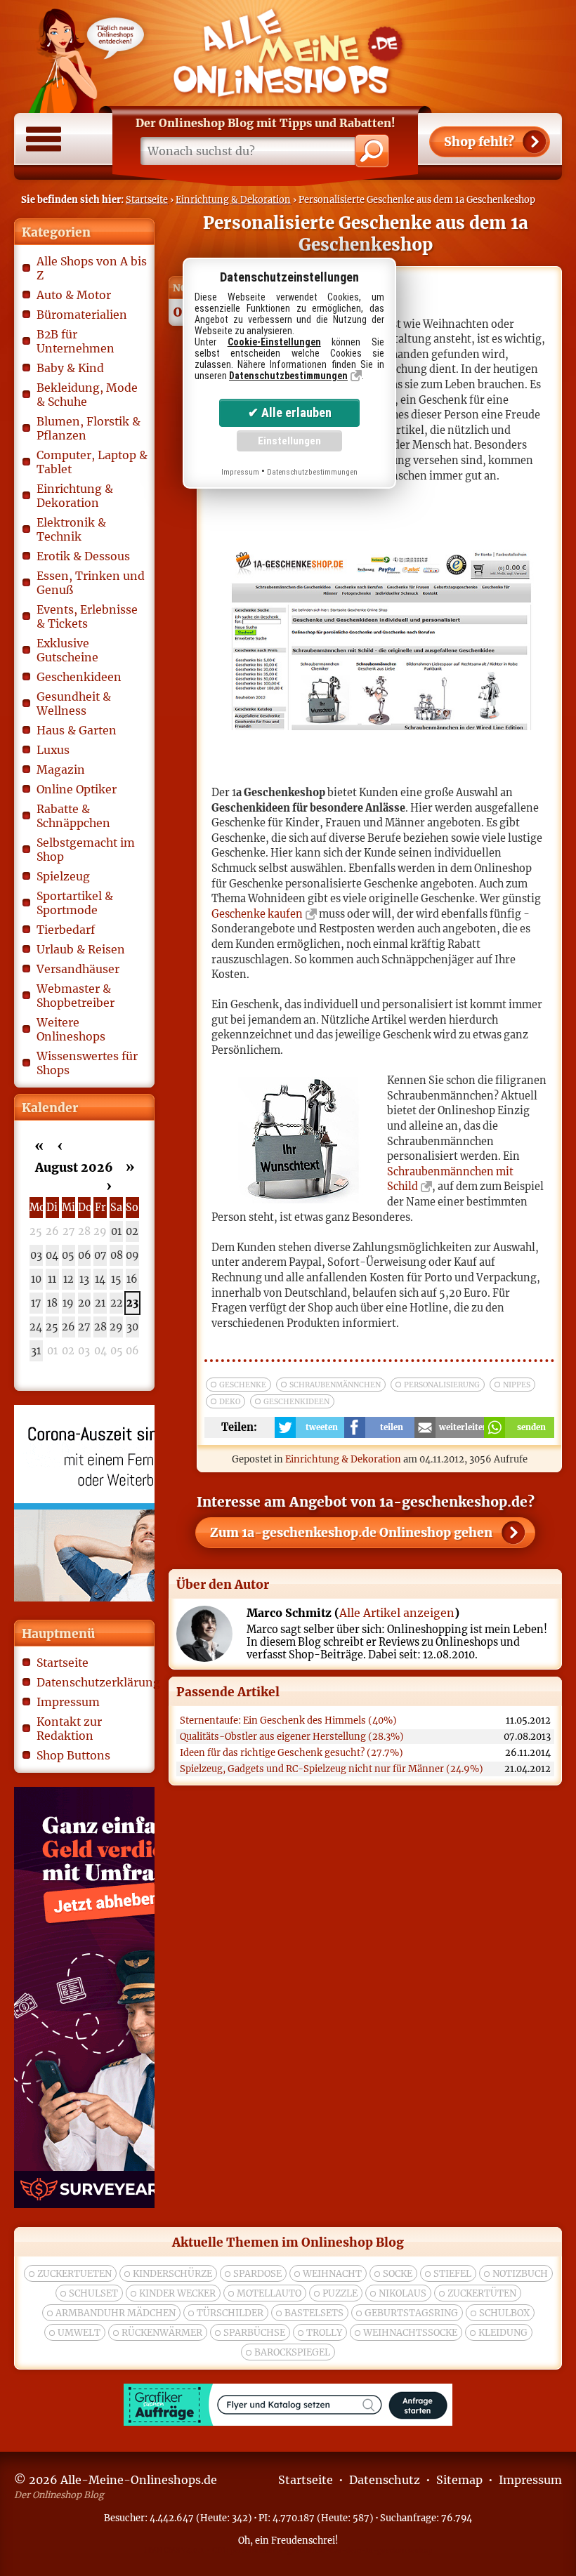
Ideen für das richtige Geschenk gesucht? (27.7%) (292, 1753)
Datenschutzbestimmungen (288, 376)
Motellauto (269, 2293)
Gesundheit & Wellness (74, 704)
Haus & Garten (77, 730)
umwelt (79, 2333)
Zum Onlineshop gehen (351, 1533)
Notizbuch (520, 2274)
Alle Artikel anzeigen (397, 1613)
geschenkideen (296, 1402)
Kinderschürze (172, 2274)
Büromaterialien (82, 315)
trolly (324, 2333)
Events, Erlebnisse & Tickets (87, 616)
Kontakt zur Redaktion (69, 1729)
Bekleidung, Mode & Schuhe (87, 395)
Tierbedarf (66, 930)
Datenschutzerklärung (92, 1682)
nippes (517, 1385)
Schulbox (504, 2313)
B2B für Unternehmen (76, 341)
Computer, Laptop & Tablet (92, 462)
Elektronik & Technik (71, 529)
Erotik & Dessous (83, 556)
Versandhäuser (78, 969)
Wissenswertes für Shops (87, 1063)
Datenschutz (385, 2480)
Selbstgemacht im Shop (86, 850)
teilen (392, 1427)
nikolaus (402, 2293)
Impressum (68, 1702)
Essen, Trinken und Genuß (91, 583)
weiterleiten (462, 1427)
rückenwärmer (162, 2333)
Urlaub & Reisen (81, 949)
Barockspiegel (292, 2352)
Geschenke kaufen (257, 914)
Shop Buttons (73, 1755)
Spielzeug (63, 876)
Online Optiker (77, 789)
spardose (257, 2274)
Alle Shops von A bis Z (92, 268)
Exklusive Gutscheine (67, 650)
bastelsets (314, 2313)
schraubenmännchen (335, 1385)
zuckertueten (74, 2274)
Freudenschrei (303, 2540)
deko (230, 1402)
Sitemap (459, 2480)
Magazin (61, 770)
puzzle (340, 2293)
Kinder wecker (177, 2293)
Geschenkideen (79, 677)
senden (531, 1427)
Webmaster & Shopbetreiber (76, 996)
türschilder (230, 2313)
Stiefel (452, 2274)
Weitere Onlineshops (71, 1029)
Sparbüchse (254, 2333)
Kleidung (503, 2333)
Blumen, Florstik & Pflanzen (89, 428)
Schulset (93, 2293)
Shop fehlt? (479, 142)
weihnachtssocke (410, 2333)
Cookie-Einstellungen (274, 342)
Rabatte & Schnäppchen (73, 816)
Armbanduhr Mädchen (116, 2313)
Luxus (53, 750)
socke (398, 2274)
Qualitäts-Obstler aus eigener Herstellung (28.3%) (292, 1737)
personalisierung (442, 1385)
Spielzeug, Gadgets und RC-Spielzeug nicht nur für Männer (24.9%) (332, 1769)
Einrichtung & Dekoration (233, 199)
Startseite (147, 199)
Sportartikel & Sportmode (75, 903)
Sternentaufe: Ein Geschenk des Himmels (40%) (288, 1720)
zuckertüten (482, 2293)
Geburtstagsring (411, 2313)
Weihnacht (332, 2274)
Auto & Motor (74, 295)
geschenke (243, 1385)
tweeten (322, 1427)
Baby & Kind (70, 368)
